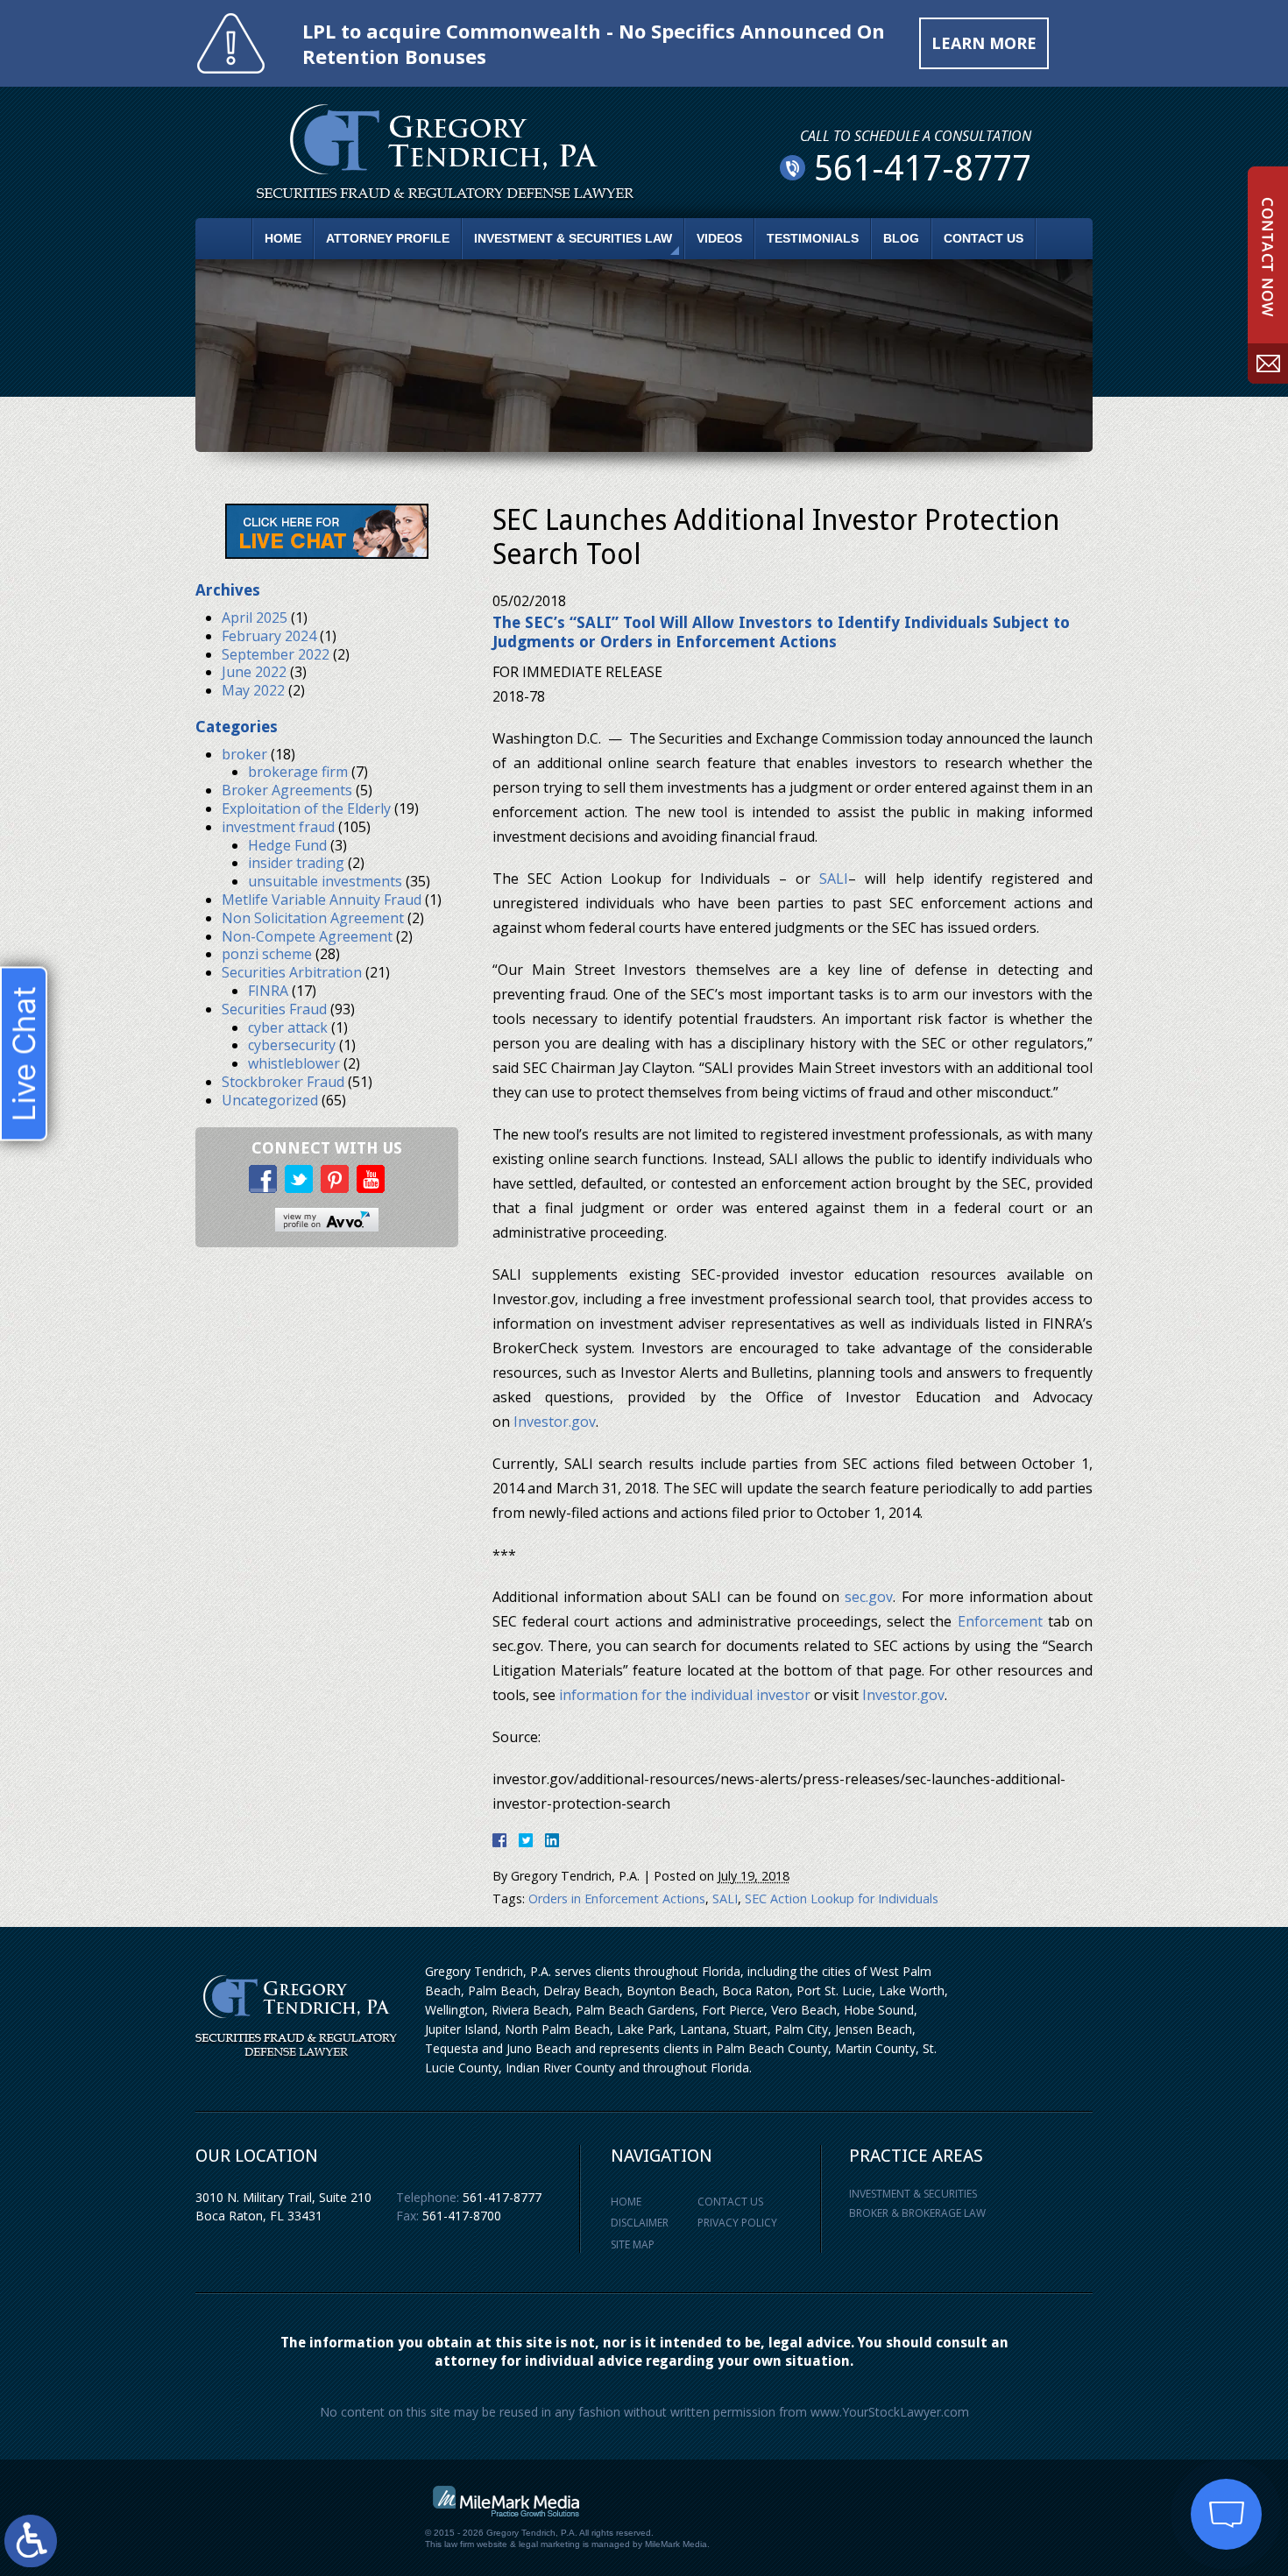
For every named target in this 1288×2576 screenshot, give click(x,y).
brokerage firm (298, 772)
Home (283, 238)
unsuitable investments (325, 881)
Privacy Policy (737, 2223)
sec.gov (869, 1597)
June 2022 (254, 672)
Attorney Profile (388, 238)
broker (244, 754)
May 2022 (253, 690)
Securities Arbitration (292, 972)
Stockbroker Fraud (283, 1082)
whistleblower (294, 1063)
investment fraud (278, 827)
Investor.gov (555, 1422)
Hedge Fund (287, 845)
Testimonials (813, 238)
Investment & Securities (913, 2194)
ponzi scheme (267, 954)
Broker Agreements (287, 790)
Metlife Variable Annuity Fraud (322, 900)
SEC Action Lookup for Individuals (842, 1898)
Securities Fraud (274, 1009)
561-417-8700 (462, 2216)
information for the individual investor (685, 1695)
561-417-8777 (502, 2197)
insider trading (296, 863)
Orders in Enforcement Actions (617, 1898)
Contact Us (984, 238)
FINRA (268, 991)
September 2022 (276, 654)
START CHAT (1144, 2420)
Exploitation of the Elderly (306, 808)
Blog (901, 238)
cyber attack (288, 1027)
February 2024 (269, 636)
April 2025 (255, 618)
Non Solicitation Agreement (313, 918)
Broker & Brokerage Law (917, 2213)
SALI (834, 879)
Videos (719, 238)
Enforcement (1000, 1621)
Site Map (633, 2244)
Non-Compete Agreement (307, 936)
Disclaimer (640, 2223)
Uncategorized (270, 1100)
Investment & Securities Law (573, 238)
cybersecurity (292, 1045)
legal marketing (549, 2544)
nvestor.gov (906, 1695)
